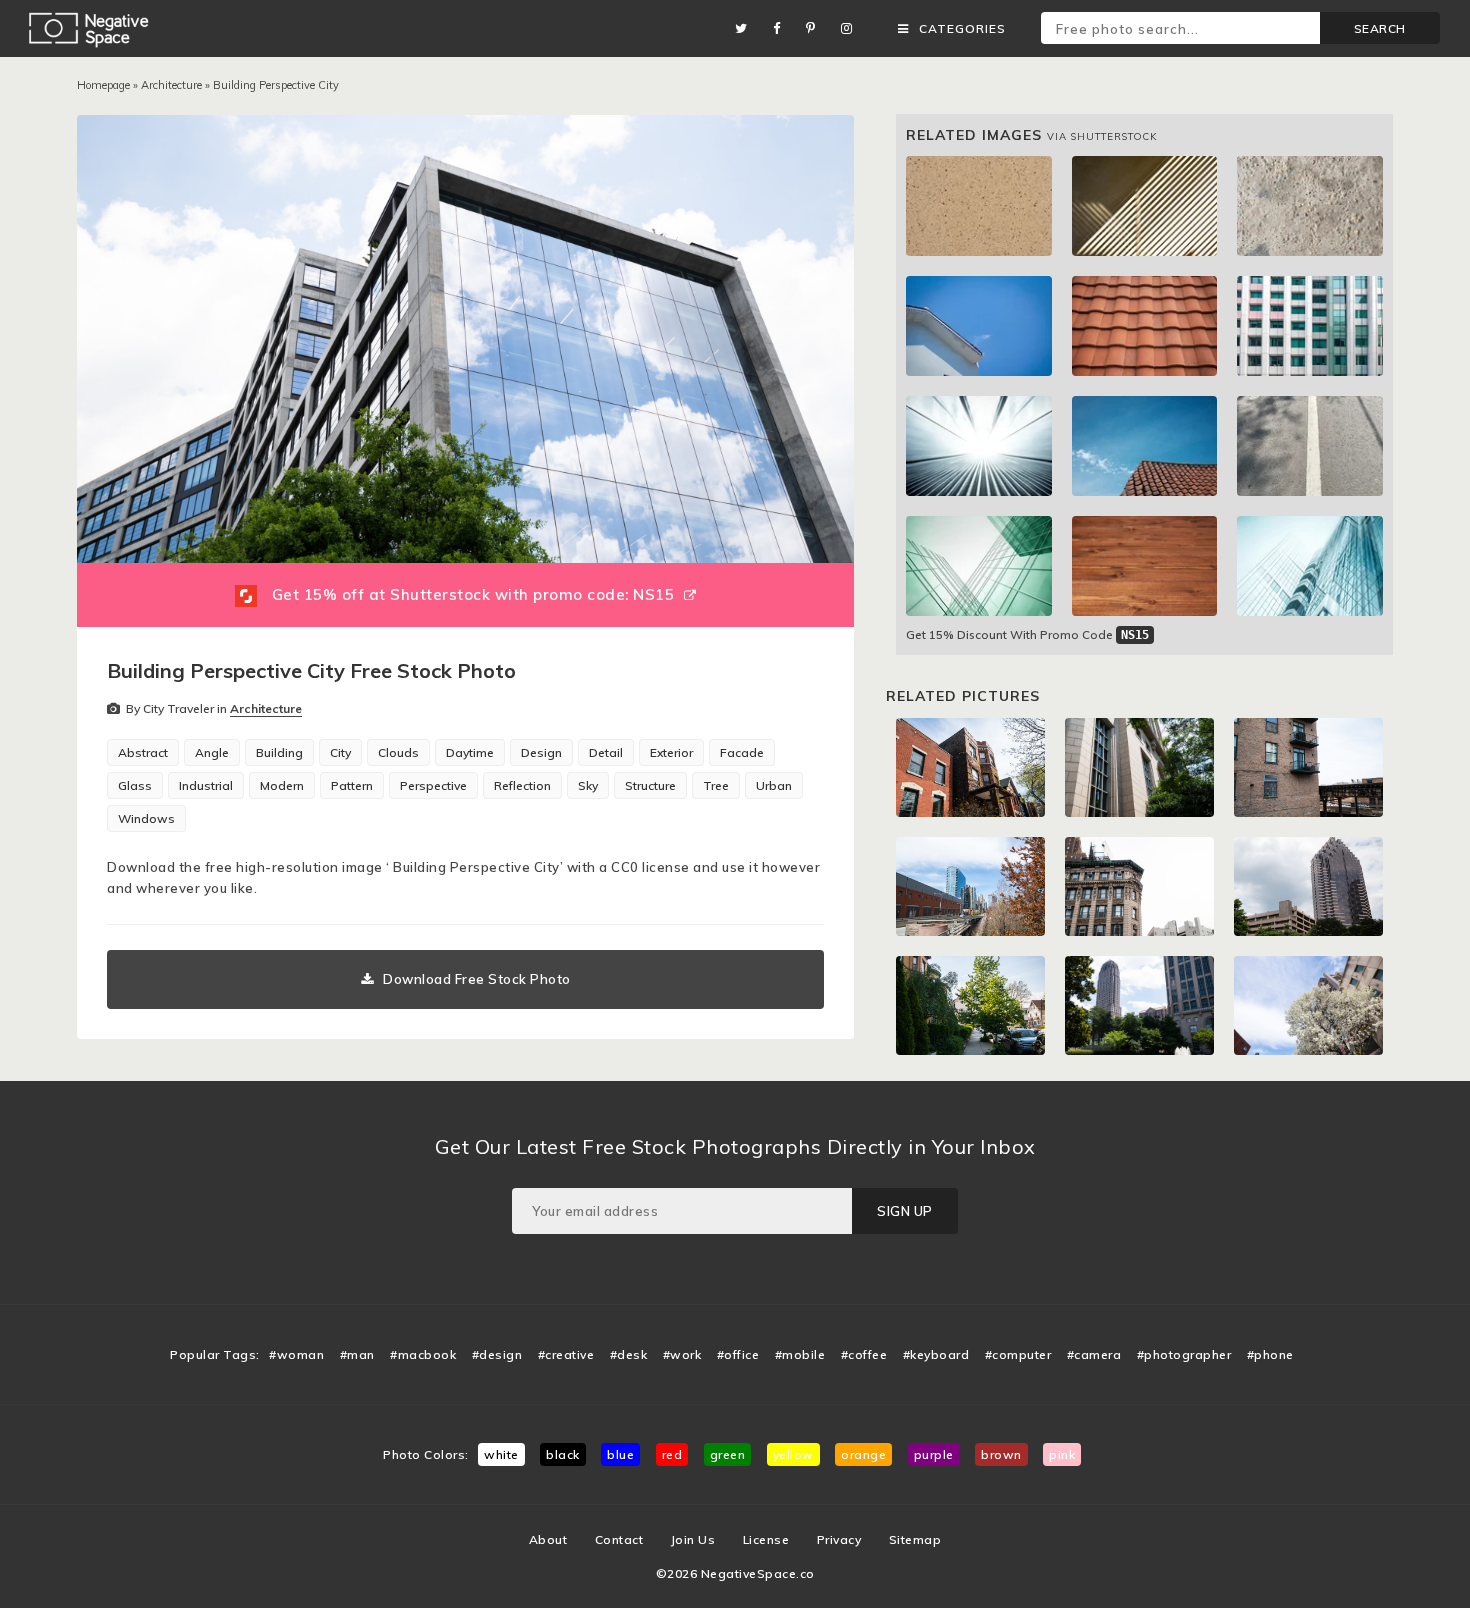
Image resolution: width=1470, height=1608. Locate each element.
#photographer (1184, 1354)
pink (1062, 1454)
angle (212, 752)
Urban (774, 785)
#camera (1094, 1354)
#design (497, 1354)
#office (738, 1354)
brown (1001, 1454)
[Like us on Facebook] (782, 28)
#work (682, 1354)
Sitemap (915, 1539)
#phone (1270, 1354)
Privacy (839, 1539)
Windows (146, 818)
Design (541, 752)
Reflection (522, 785)
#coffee (864, 1354)
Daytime (470, 752)
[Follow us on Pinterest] (816, 28)
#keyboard (936, 1354)
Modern (282, 785)
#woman (296, 1354)
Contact (619, 1539)
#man (357, 1354)
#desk (629, 1354)
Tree (716, 785)
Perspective (433, 785)
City (340, 752)
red (672, 1454)
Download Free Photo (477, 979)
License (766, 1539)
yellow (793, 1454)
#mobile (800, 1354)
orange (863, 1454)
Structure (650, 785)
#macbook (423, 1354)
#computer (1018, 1354)
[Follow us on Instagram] (852, 28)
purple (934, 1454)
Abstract (143, 752)
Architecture (171, 85)
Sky (588, 785)
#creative (566, 1354)
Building (279, 752)
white (501, 1454)
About (548, 1539)
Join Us (693, 1539)
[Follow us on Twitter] (746, 28)
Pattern (352, 785)
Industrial (206, 785)
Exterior (671, 752)
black (563, 1454)
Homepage (103, 85)
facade (742, 752)
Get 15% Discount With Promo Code (1027, 634)
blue (620, 1454)
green (728, 1454)
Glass (135, 785)
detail (606, 752)
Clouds (398, 752)
